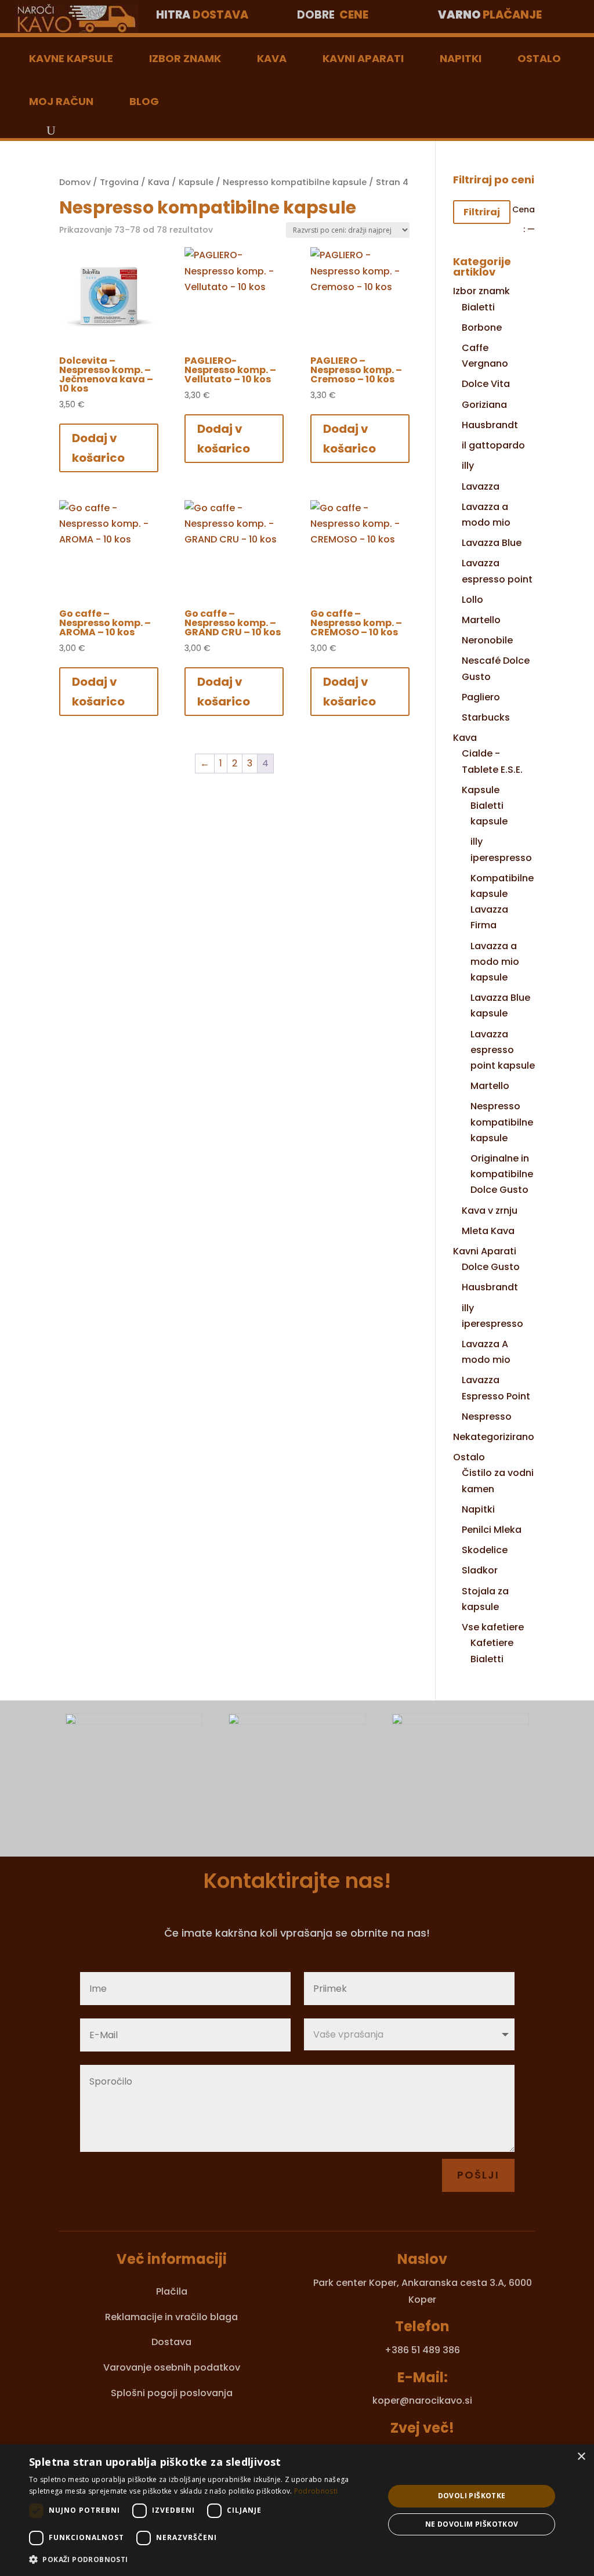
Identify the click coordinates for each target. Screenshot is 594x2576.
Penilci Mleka (492, 1530)
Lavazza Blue (492, 543)
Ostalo (539, 58)
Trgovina (119, 182)
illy (468, 466)
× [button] (581, 2457)
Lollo (472, 600)
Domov (75, 182)
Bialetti (478, 307)
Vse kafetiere (493, 1627)
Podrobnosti (316, 2491)
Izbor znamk (185, 58)
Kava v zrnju (490, 1211)
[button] (201, 2559)
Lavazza (481, 486)
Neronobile (487, 640)
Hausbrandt (490, 425)
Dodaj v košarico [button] (98, 448)
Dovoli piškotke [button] (472, 2496)
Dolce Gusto (491, 1267)
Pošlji (478, 2175)
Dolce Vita (486, 384)
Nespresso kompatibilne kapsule (295, 182)
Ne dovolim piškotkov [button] (472, 2524)
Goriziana (484, 405)
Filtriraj (482, 212)
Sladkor (480, 1570)
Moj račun (61, 101)
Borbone (482, 328)
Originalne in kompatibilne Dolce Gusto (502, 1174)
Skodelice (485, 1550)
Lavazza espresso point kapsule (503, 1050)
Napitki (461, 58)
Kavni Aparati (363, 58)
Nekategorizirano (494, 1437)
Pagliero (481, 697)
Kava (272, 58)
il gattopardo (493, 445)
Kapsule (196, 182)
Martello (481, 620)
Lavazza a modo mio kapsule (495, 962)
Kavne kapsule (71, 58)
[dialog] (297, 2510)
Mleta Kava (488, 1231)
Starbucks (486, 717)
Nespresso (487, 1417)
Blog (144, 101)
